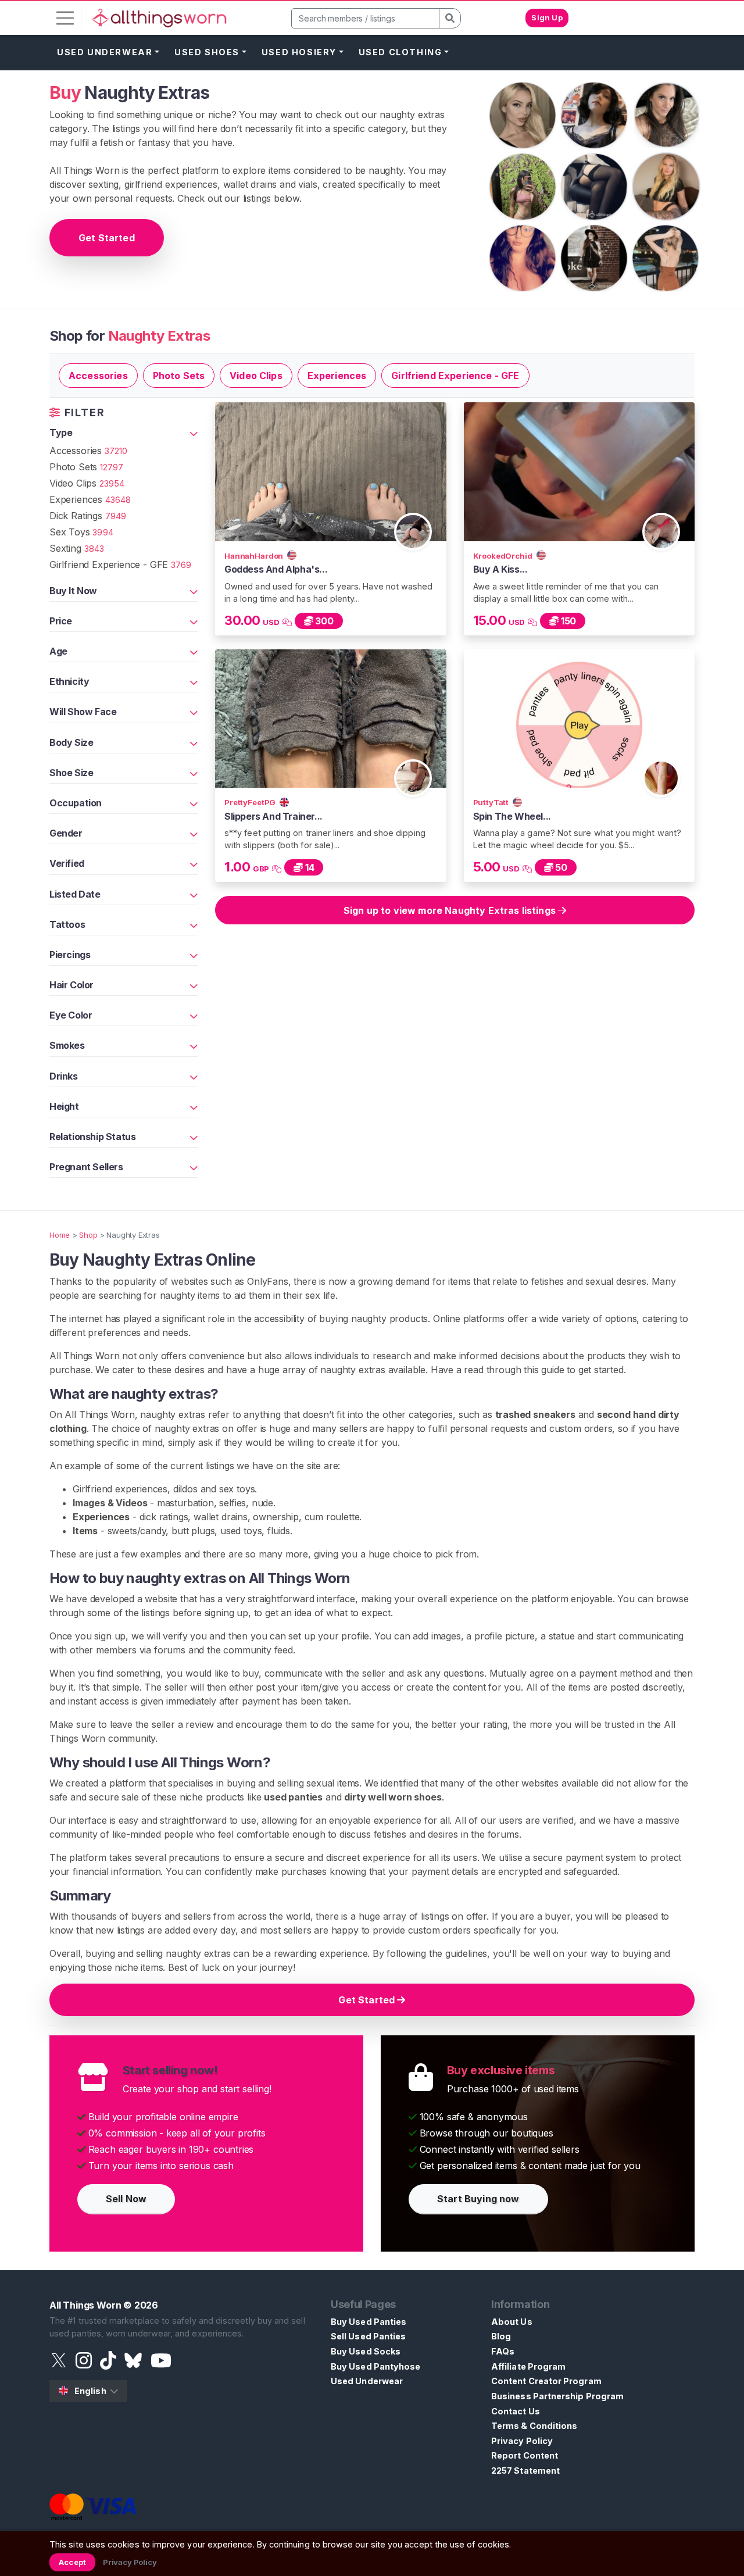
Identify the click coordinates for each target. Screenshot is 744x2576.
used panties (293, 1797)
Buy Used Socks (366, 2351)
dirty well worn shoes (393, 1797)
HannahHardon (255, 556)
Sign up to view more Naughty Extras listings (451, 910)
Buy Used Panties (369, 2322)
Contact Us (516, 2411)
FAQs (503, 2351)
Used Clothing (400, 52)
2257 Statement (525, 2470)
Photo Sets (179, 376)
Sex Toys (81, 532)
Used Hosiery (299, 52)
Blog (501, 2336)
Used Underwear (105, 52)
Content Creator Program (546, 2381)
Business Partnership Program (557, 2396)
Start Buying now (478, 2199)
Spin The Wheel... (512, 816)
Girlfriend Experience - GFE (455, 376)
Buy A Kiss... (500, 569)
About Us (512, 2322)
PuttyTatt (492, 802)
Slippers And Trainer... (273, 816)
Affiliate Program (528, 2366)
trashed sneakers (535, 1414)
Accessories (98, 376)
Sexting (77, 548)
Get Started (107, 238)
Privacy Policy (522, 2441)
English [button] (90, 2391)
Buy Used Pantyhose (375, 2366)
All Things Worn (85, 2305)
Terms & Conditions (534, 2426)
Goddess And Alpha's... (276, 569)
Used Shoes (207, 52)
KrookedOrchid (504, 556)
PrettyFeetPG (251, 802)
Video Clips (256, 376)
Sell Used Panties (368, 2336)
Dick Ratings (88, 516)
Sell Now (126, 2199)
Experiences (337, 376)
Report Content (525, 2455)
